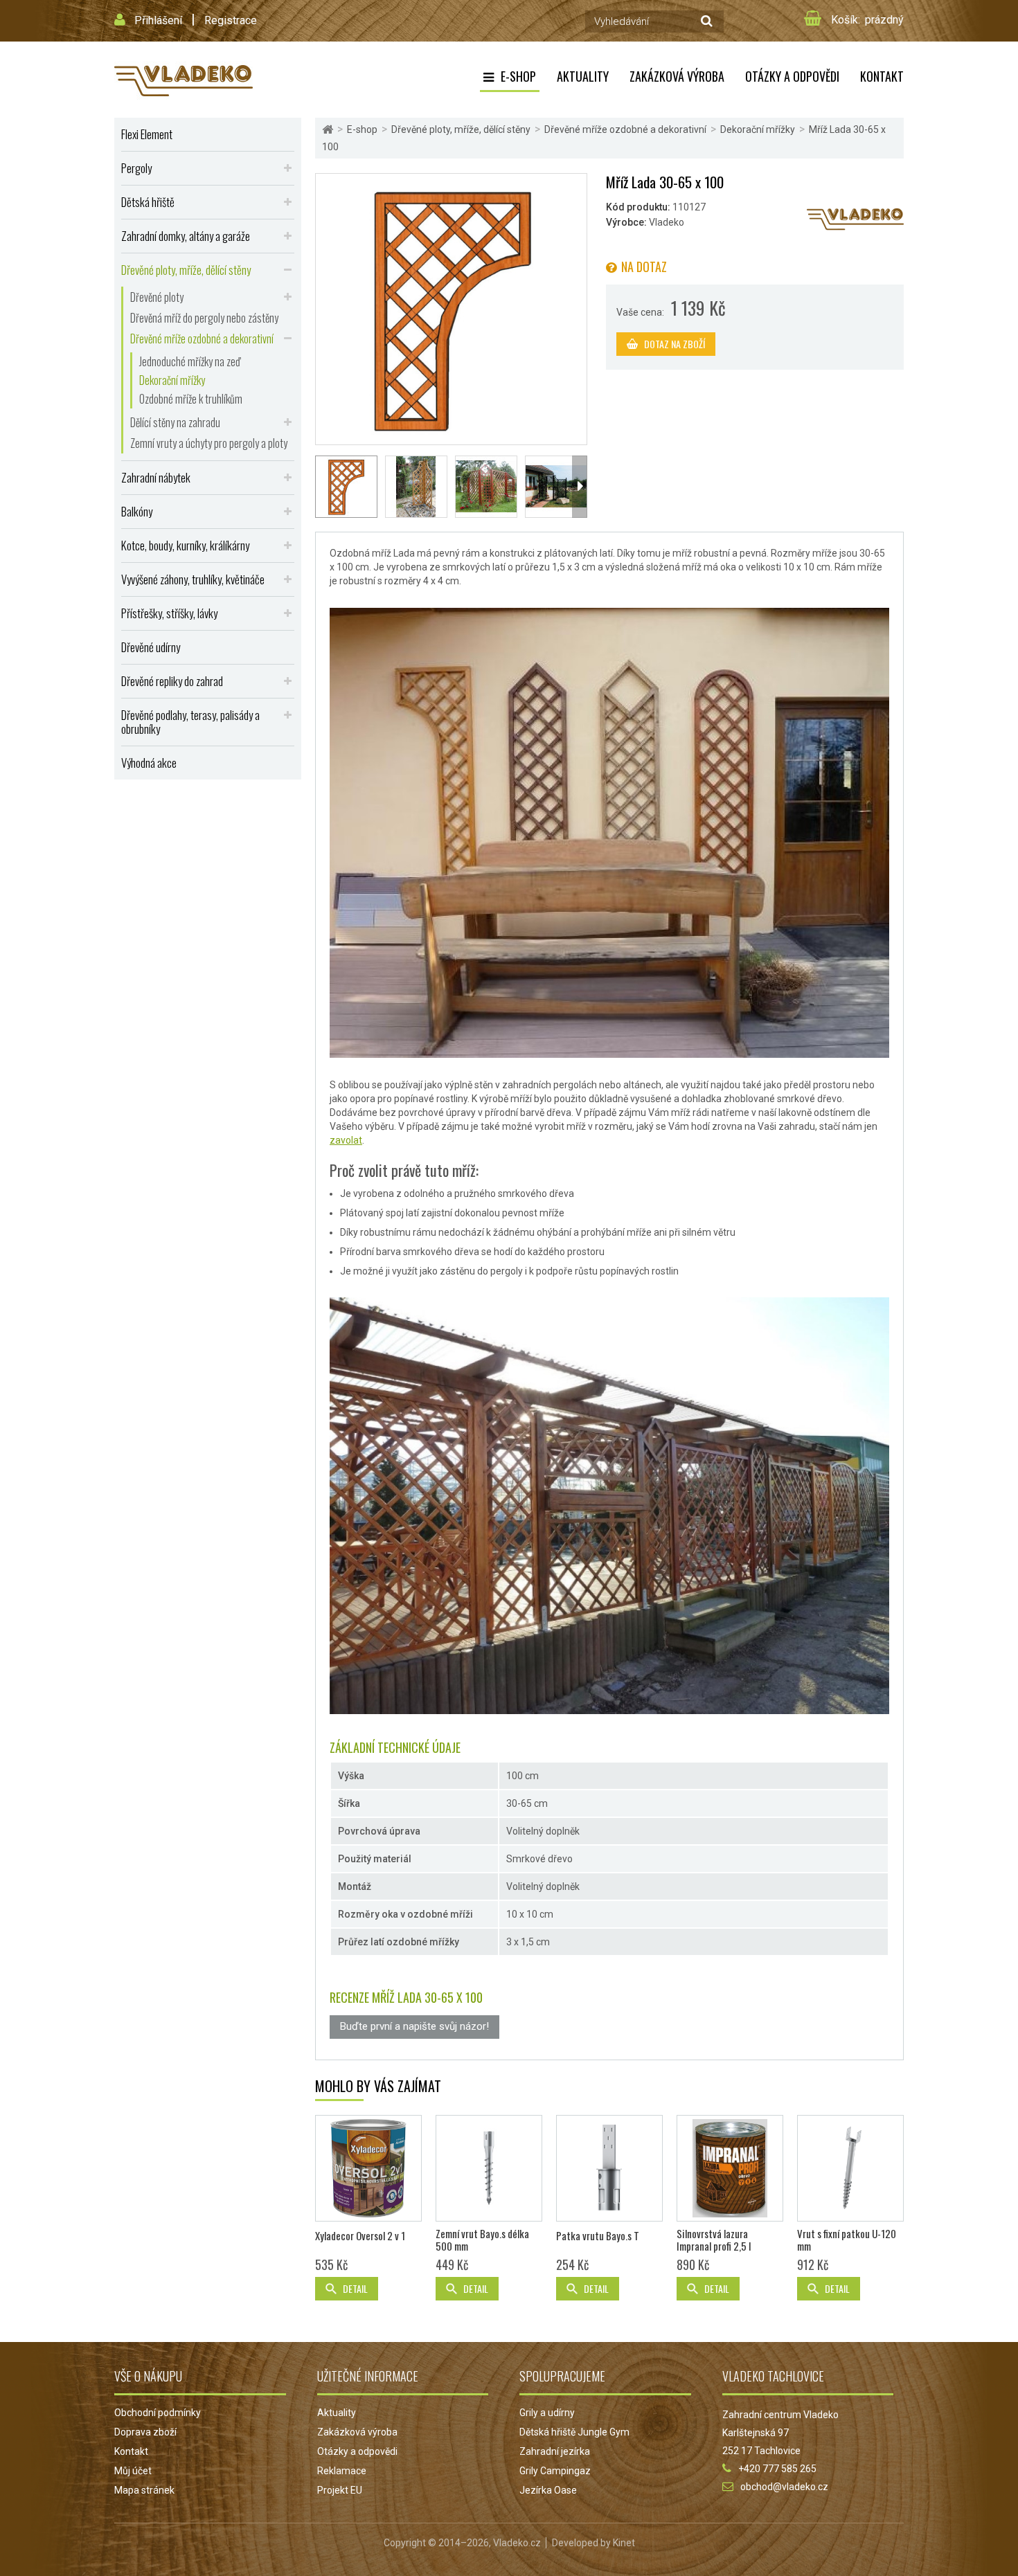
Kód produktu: (638, 207)
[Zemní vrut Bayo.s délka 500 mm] (489, 2168)
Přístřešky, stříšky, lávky (169, 613)
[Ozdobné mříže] (416, 487)
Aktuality (583, 76)
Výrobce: (626, 222)
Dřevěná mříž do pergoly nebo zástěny (204, 318)
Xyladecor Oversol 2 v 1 (360, 2235)
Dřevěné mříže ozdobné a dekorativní (202, 339)
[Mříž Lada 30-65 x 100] (451, 308)
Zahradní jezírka (555, 2451)
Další (580, 487)
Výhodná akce (149, 763)
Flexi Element (147, 134)
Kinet (624, 2543)
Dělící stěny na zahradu (175, 422)
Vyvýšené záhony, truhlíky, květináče (193, 579)
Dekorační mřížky (172, 380)
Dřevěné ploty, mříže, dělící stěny (186, 270)
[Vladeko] (184, 80)
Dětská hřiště (148, 202)
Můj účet (133, 2471)
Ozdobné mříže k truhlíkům (191, 399)
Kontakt (882, 76)
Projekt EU (340, 2490)
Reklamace (342, 2471)
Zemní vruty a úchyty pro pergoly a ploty (209, 443)
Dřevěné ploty (157, 297)
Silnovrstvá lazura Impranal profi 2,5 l (714, 2240)
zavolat (346, 1140)
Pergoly (136, 168)
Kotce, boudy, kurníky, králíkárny (185, 545)
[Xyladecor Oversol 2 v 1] (368, 2168)
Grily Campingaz (555, 2471)
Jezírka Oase (548, 2490)
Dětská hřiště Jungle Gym (574, 2432)
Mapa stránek (144, 2490)
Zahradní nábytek (156, 477)
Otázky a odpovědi (792, 76)
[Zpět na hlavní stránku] (328, 130)
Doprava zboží (145, 2432)
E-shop (518, 76)
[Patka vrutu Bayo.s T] (609, 2168)
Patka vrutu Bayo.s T (598, 2235)
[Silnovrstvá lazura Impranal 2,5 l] (730, 2168)
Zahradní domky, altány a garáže (186, 236)
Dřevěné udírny (151, 647)
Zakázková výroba (677, 76)
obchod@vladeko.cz (784, 2487)
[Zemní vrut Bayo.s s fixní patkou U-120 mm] (850, 2168)
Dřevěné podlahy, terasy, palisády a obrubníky (190, 722)
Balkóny (137, 511)
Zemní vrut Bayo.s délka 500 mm (482, 2240)
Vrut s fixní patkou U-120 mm (847, 2240)
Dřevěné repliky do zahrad (172, 681)
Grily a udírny (547, 2413)
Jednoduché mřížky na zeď (190, 361)
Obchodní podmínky (158, 2413)
